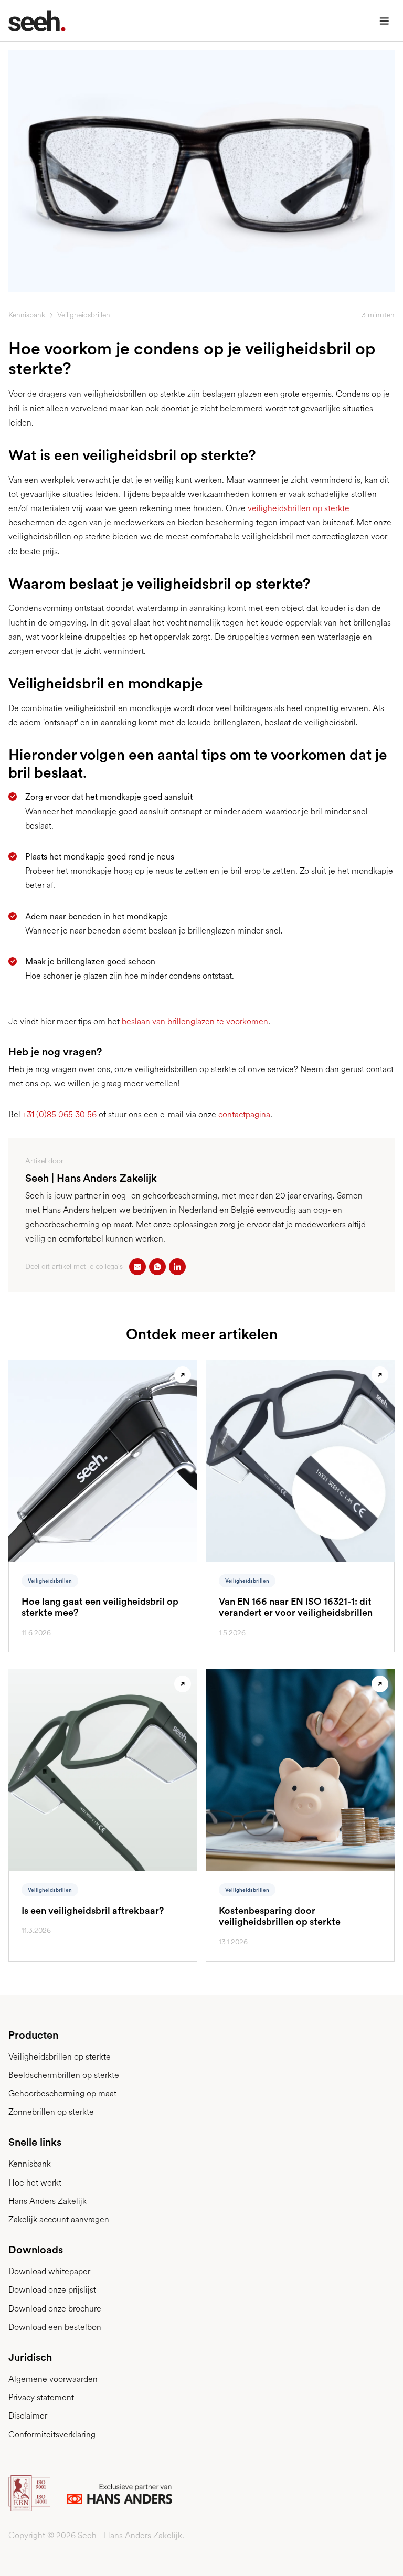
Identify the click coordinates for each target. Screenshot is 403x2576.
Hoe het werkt (35, 2183)
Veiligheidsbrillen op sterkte (60, 2057)
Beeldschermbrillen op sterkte (64, 2075)
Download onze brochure (55, 2309)
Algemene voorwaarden (53, 2379)
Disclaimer (28, 2416)
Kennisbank (27, 315)
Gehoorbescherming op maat (62, 2093)
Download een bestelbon (55, 2327)
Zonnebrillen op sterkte (51, 2112)
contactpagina (244, 1114)
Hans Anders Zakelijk (47, 2201)
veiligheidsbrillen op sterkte (299, 508)
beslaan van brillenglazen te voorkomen (194, 1021)
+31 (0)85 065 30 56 (60, 1114)
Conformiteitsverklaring (52, 2435)
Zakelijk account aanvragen (59, 2219)
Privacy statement (41, 2397)
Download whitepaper (49, 2271)
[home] (33, 21)
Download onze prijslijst (52, 2290)
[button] (384, 21)
